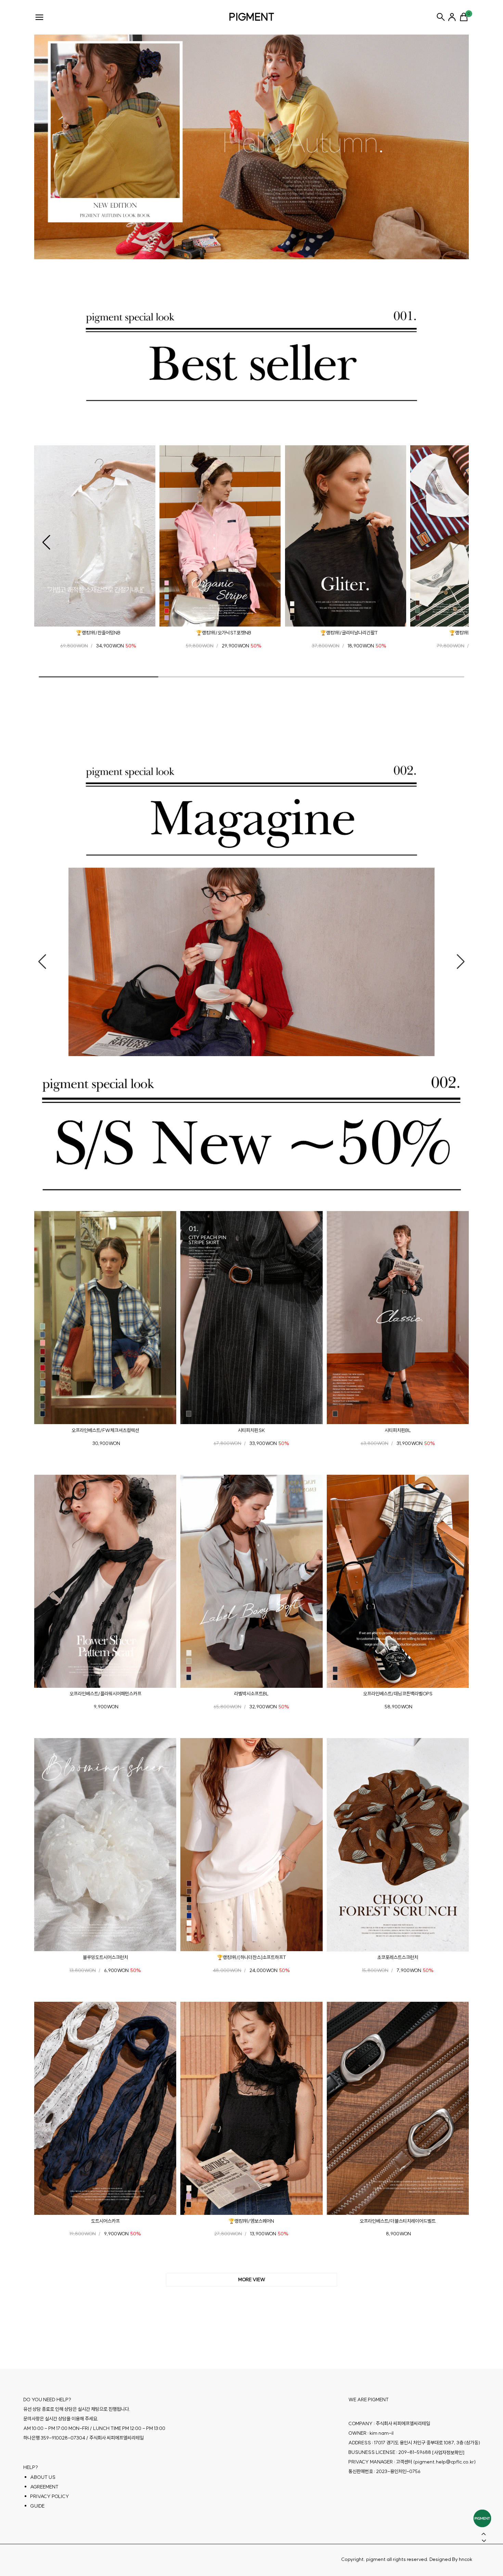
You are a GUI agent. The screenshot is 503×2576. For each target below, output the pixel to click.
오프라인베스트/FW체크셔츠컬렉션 (105, 1430)
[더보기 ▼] (251, 2280)
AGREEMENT (44, 2486)
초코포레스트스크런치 (398, 1957)
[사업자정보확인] (448, 2452)
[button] (46, 542)
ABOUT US (43, 2477)
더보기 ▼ (251, 2280)
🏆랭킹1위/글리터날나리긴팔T (349, 633)
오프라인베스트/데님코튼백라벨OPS (398, 1694)
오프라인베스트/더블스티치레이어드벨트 (398, 2221)
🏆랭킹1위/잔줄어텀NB (98, 633)
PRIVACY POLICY (50, 2496)
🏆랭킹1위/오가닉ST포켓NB (224, 633)
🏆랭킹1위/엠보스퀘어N (251, 2221)
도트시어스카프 (105, 2221)
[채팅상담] (482, 2518)
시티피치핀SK (251, 1430)
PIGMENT (252, 17)
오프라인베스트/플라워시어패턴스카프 (105, 1694)
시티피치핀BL (398, 1430)
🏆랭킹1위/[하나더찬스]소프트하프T (251, 1957)
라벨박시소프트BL (251, 1694)
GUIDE (37, 2506)
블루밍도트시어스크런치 (105, 1957)
